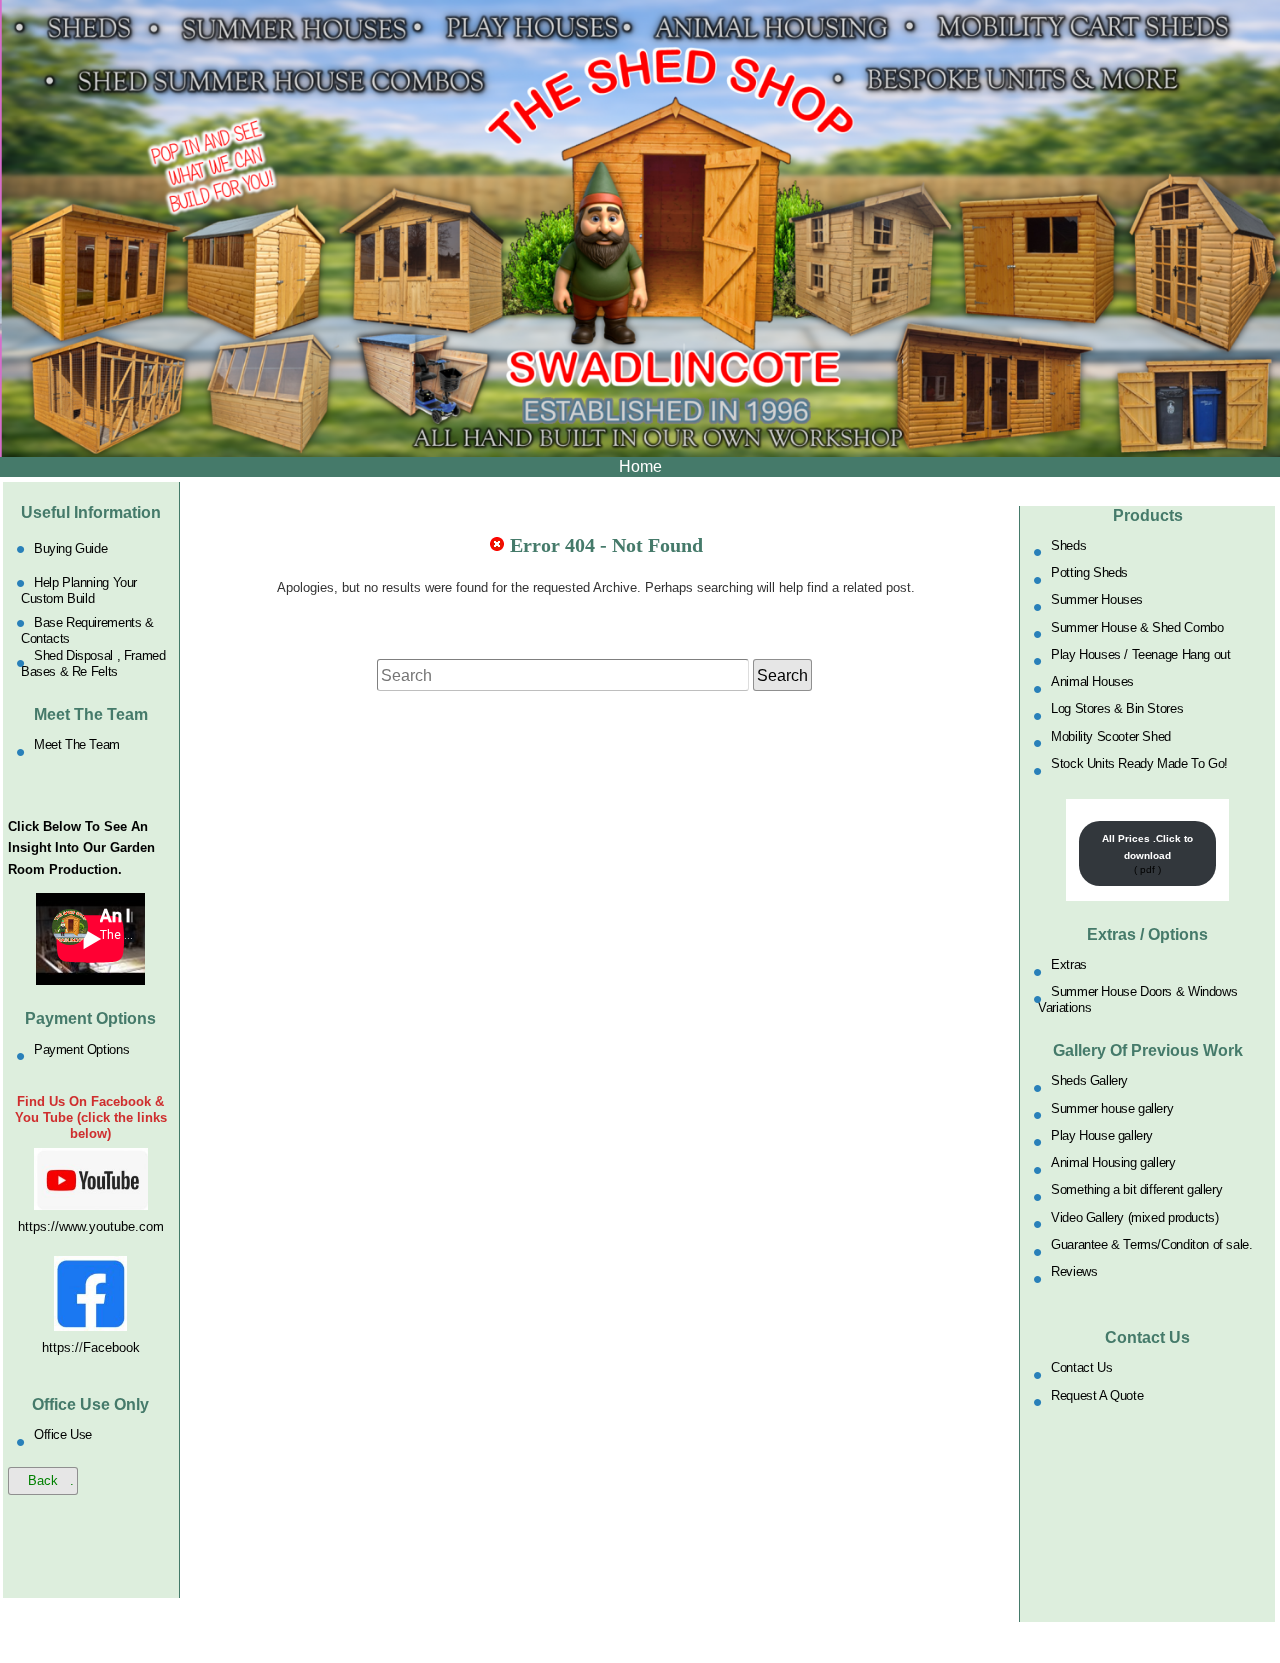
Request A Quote (1097, 1394)
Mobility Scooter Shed (1111, 735)
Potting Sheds (1089, 572)
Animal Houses (1092, 681)
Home (640, 466)
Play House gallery (1102, 1134)
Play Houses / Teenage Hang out (1140, 653)
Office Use (63, 1434)
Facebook (111, 1347)
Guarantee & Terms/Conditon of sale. (1151, 1244)
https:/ (60, 1347)
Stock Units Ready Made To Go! (1139, 763)
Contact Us (1081, 1367)
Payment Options (81, 1048)
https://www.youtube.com (91, 1226)
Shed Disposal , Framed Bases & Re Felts (93, 663)
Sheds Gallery (1089, 1080)
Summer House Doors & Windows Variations (1137, 999)
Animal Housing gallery (1113, 1162)
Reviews (1074, 1271)
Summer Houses (1097, 599)
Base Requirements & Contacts (87, 629)
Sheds (1068, 544)
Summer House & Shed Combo (1137, 626)
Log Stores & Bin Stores (1117, 708)
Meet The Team (77, 744)
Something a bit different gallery (1136, 1189)
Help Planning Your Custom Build (79, 590)
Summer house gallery (1112, 1107)
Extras (1069, 964)
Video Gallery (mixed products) (1134, 1216)
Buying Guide (70, 548)
